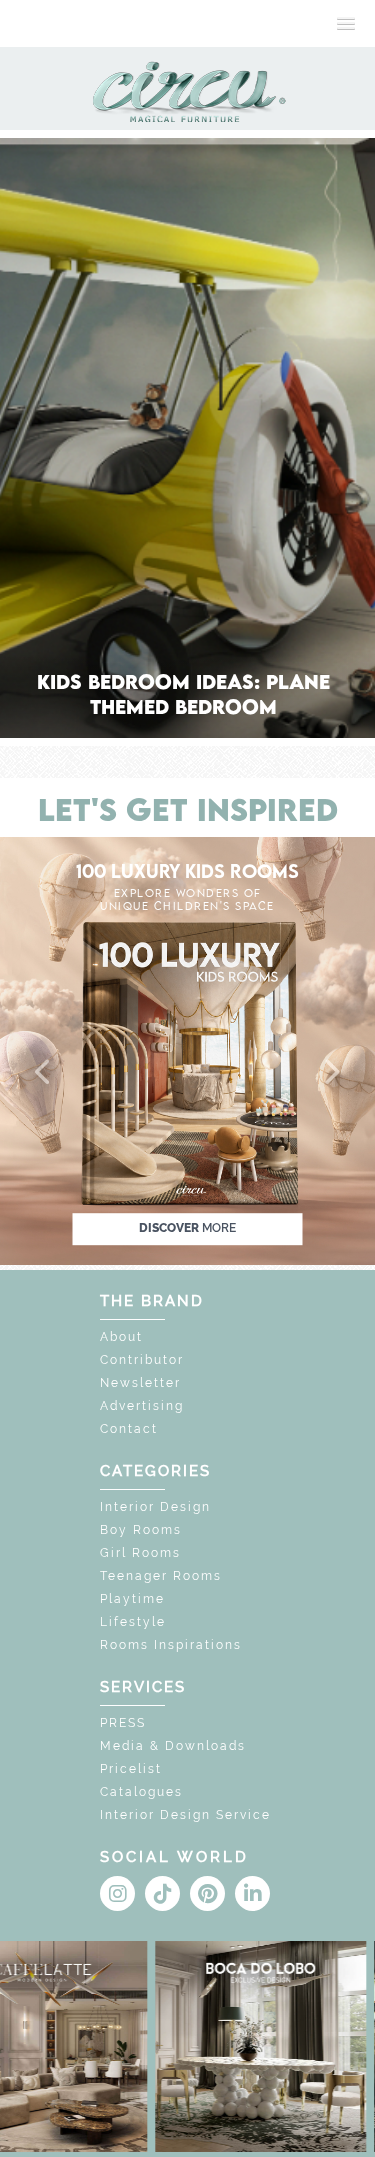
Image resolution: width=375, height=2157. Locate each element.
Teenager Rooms (161, 1576)
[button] (44, 1073)
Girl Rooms (140, 1553)
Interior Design (155, 1507)
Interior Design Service (185, 1815)
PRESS (123, 1723)
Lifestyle (133, 1622)
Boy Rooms (141, 1530)
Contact (129, 1429)
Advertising (142, 1406)
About (121, 1337)
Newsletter (140, 1383)
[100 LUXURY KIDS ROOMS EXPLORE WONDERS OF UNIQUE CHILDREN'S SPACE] (187, 1049)
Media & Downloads (173, 1746)
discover (187, 1228)
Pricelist (131, 1769)
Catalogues (141, 1792)
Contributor (142, 1360)
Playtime (132, 1599)
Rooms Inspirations (171, 1645)
